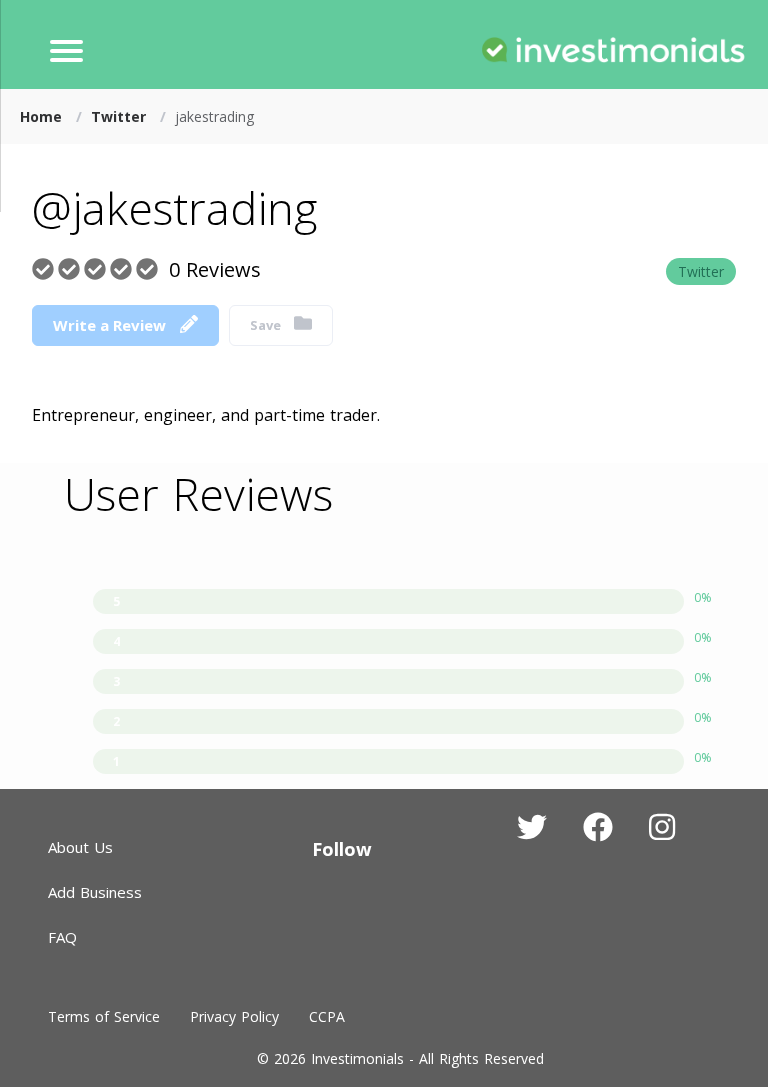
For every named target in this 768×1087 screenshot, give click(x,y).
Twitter (701, 271)
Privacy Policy (234, 1016)
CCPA (327, 1016)
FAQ (62, 937)
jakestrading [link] (214, 116)
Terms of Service (104, 1016)
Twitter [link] (121, 116)
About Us (80, 847)
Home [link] (43, 116)
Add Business (95, 892)
